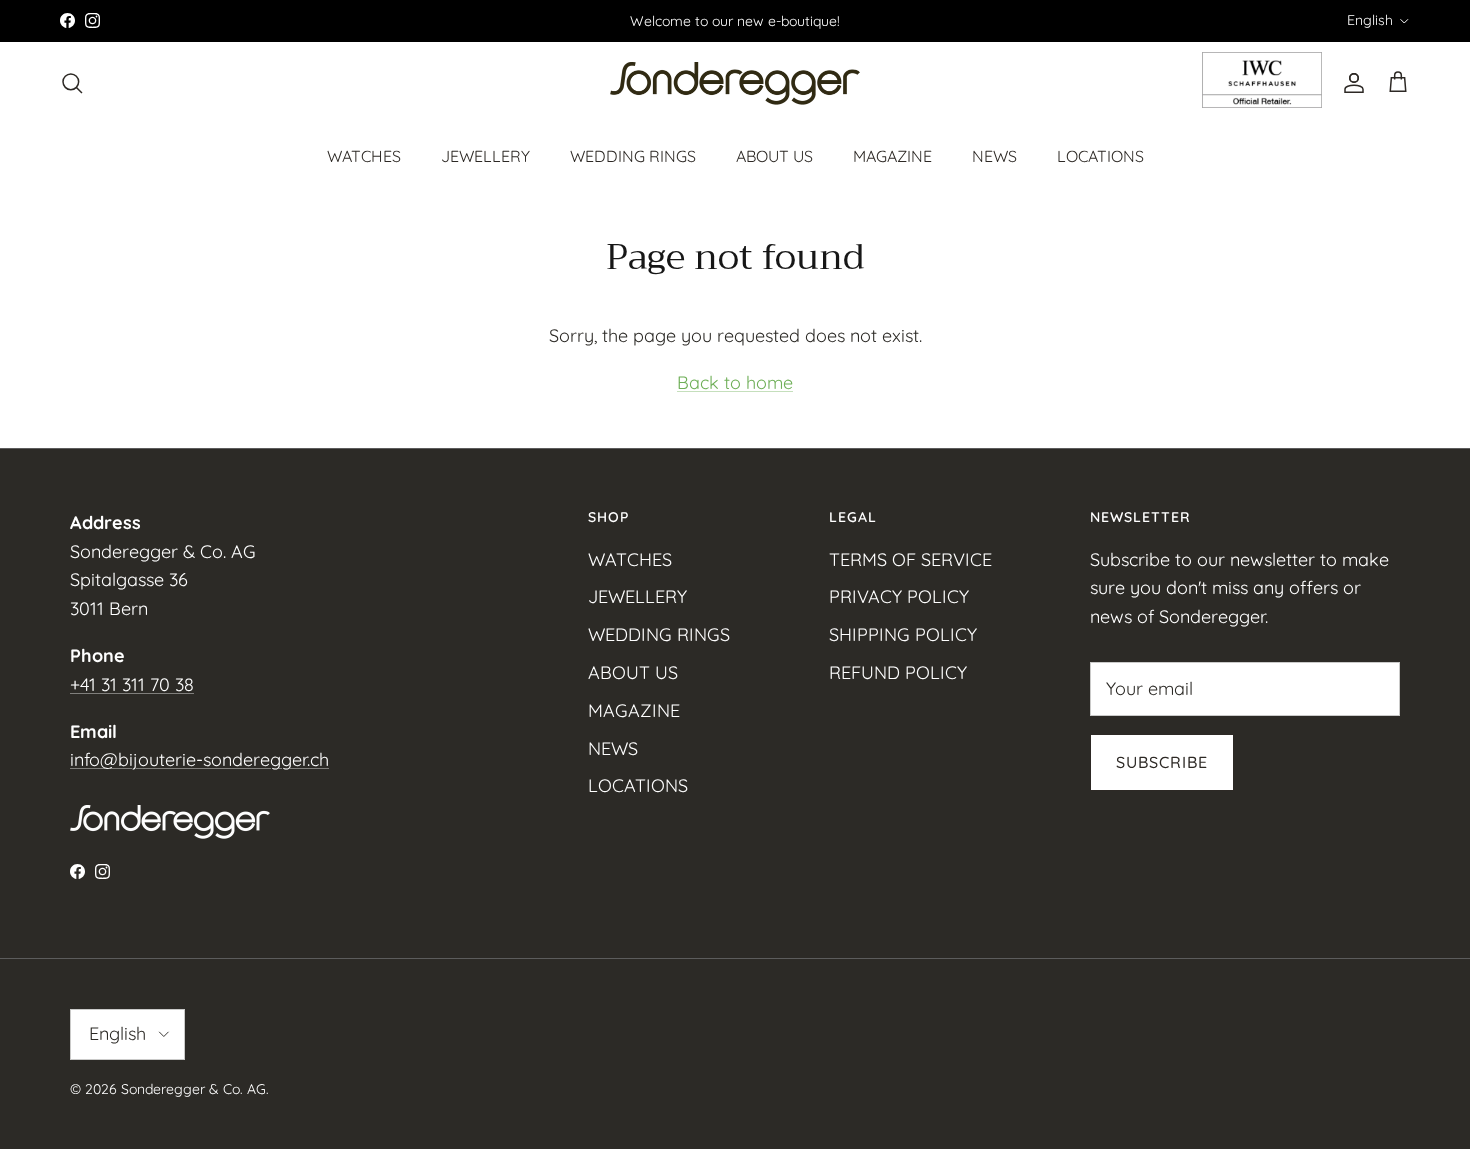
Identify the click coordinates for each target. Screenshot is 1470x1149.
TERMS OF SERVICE (910, 559)
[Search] (72, 83)
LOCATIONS (1100, 155)
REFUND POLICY (898, 672)
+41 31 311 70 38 (132, 684)
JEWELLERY (485, 155)
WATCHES (364, 155)
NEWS (994, 155)
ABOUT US (774, 155)
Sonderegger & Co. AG (193, 1089)
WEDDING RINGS (633, 155)
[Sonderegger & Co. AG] (735, 83)
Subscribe (1162, 762)
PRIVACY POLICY (899, 596)
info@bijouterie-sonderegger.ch (199, 759)
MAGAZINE (892, 155)
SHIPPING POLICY (903, 634)
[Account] (1350, 83)
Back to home (735, 382)
